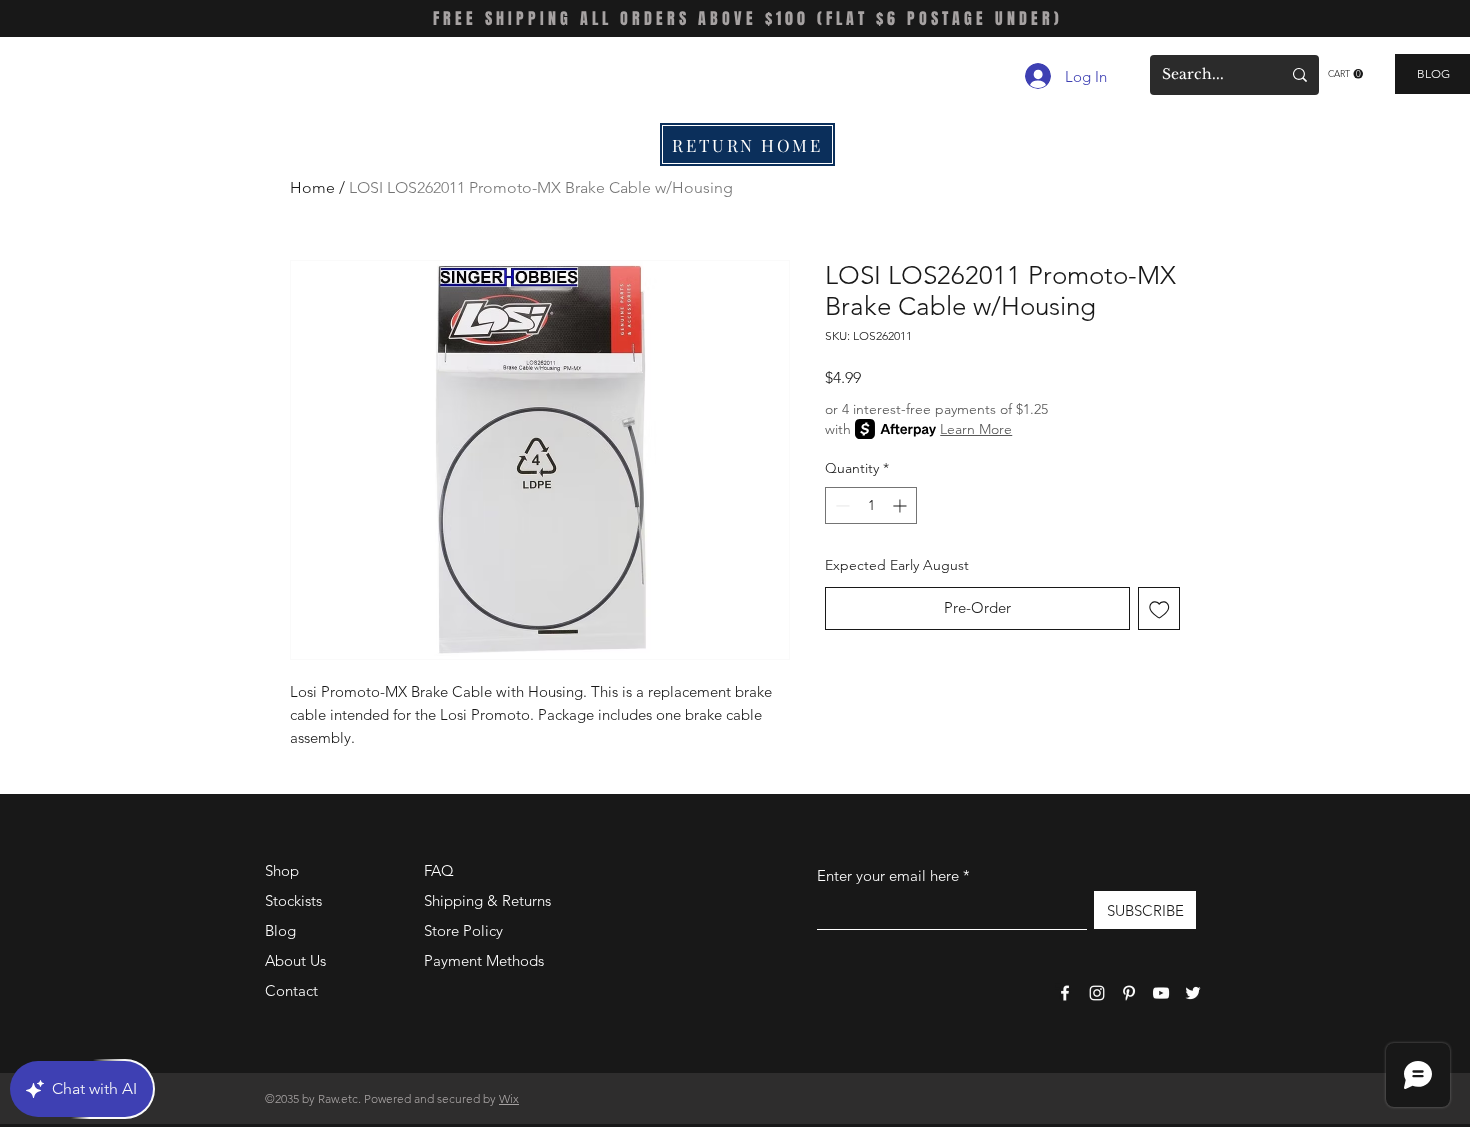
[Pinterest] (1129, 993)
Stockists (293, 900)
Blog (280, 930)
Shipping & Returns (487, 900)
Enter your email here (888, 875)
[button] (1345, 74)
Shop (282, 870)
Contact (291, 990)
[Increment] (901, 505)
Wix (509, 1098)
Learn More (976, 429)
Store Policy (463, 930)
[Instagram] (1097, 993)
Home (312, 187)
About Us (295, 960)
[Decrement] (840, 505)
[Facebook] (1065, 993)
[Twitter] (1193, 993)
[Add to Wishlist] (1159, 608)
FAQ (439, 870)
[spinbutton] (871, 505)
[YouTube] (1161, 993)
